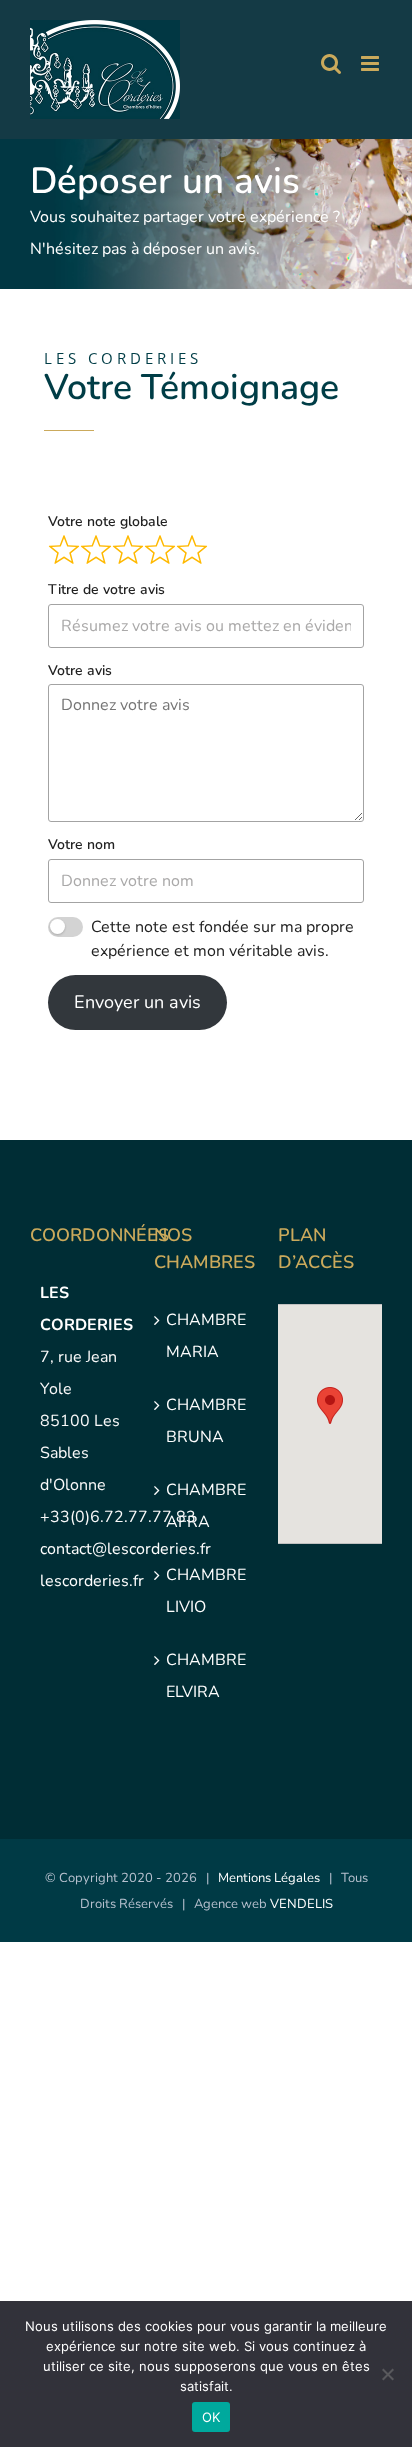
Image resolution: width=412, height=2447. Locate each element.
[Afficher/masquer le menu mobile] (371, 63)
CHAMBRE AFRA (206, 1506)
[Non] (387, 2374)
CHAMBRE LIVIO (206, 1591)
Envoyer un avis (137, 1002)
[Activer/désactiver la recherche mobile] (331, 63)
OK (211, 2417)
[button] (330, 1405)
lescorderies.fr (92, 1581)
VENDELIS (301, 1904)
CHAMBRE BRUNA (206, 1421)
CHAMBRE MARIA (206, 1336)
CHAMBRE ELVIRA (206, 1676)
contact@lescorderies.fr (125, 1549)
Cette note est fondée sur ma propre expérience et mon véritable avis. (222, 939)
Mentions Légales (269, 1878)
